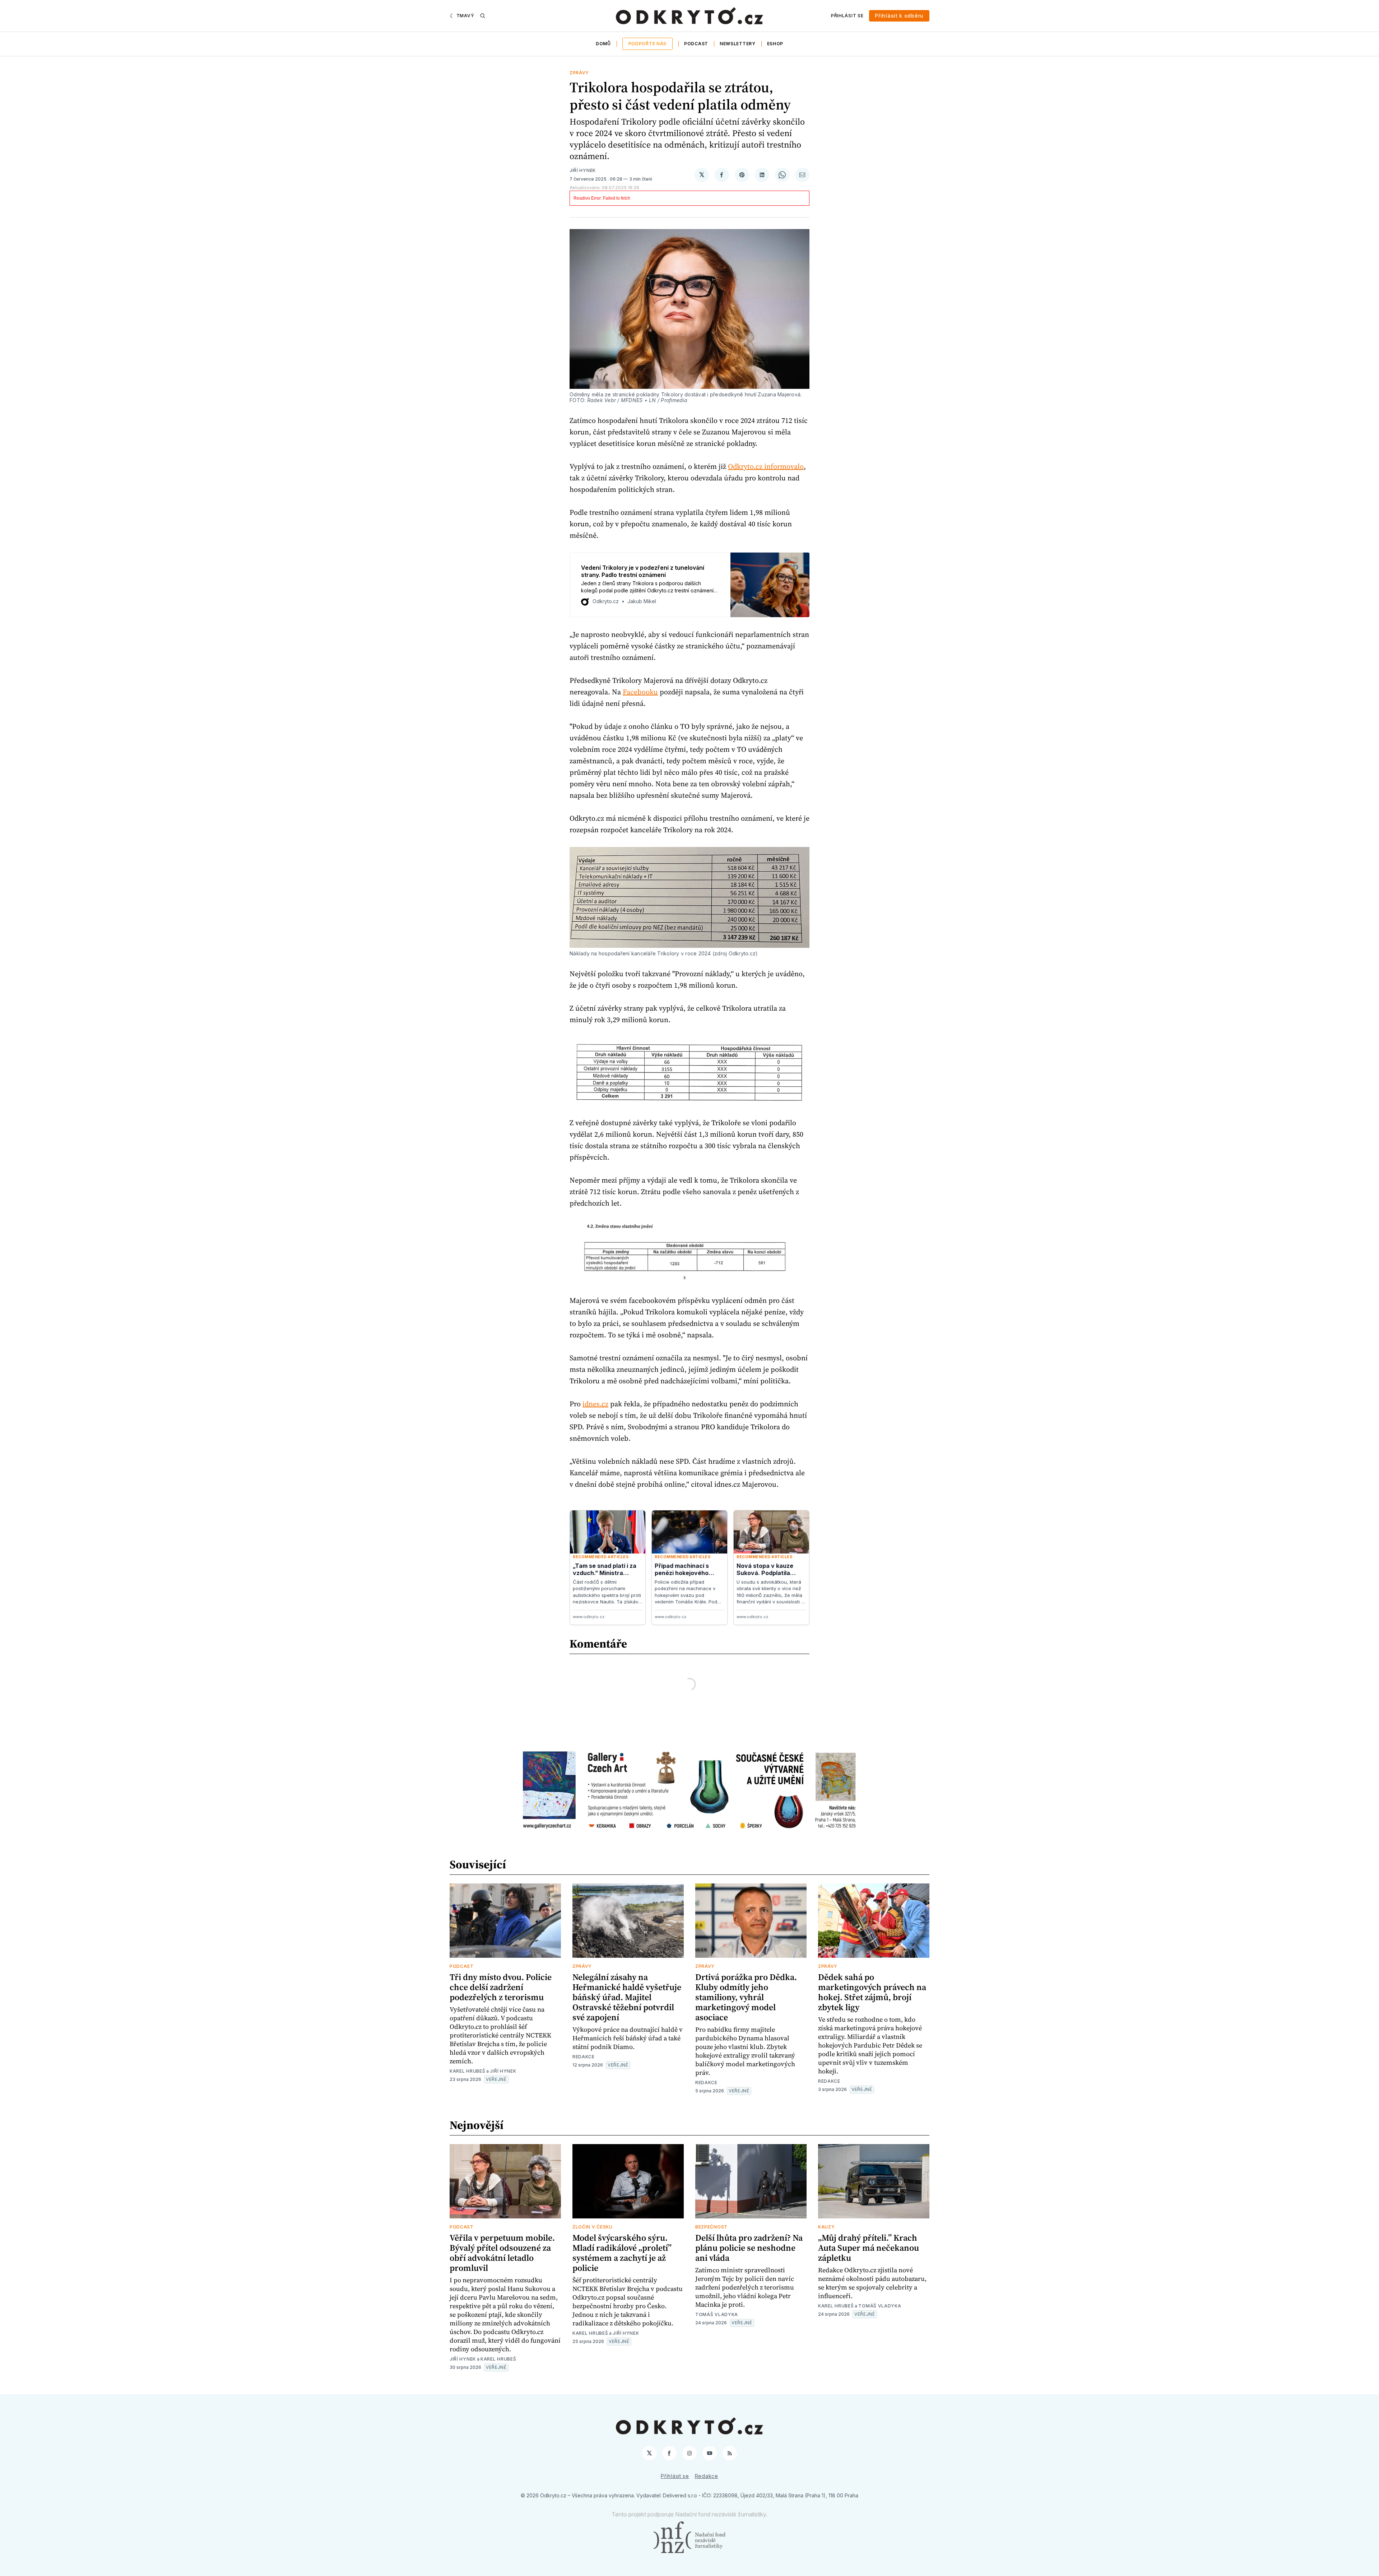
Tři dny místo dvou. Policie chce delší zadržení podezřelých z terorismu (501, 1987)
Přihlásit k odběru (899, 16)
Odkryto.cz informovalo (766, 466)
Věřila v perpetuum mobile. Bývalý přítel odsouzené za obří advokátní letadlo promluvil (502, 2253)
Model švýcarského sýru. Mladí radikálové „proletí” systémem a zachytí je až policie (622, 2253)
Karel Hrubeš (467, 2071)
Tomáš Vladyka (717, 2314)
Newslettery (738, 44)
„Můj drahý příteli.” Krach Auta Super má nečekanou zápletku (869, 2248)
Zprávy (579, 73)
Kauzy (827, 2227)
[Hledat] (483, 16)
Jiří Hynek (583, 170)
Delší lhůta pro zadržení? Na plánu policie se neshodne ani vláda (749, 2248)
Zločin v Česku (593, 2227)
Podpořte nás (647, 44)
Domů (603, 44)
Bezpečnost (711, 2227)
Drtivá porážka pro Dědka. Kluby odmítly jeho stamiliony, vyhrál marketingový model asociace (746, 1997)
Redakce (584, 2057)
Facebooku (640, 692)
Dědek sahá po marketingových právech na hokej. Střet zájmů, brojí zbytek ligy (872, 1992)
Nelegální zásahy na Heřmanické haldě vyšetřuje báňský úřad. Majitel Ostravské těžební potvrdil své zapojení (627, 1997)
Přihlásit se (847, 16)
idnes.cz (595, 1404)
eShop (775, 44)
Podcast (696, 44)
